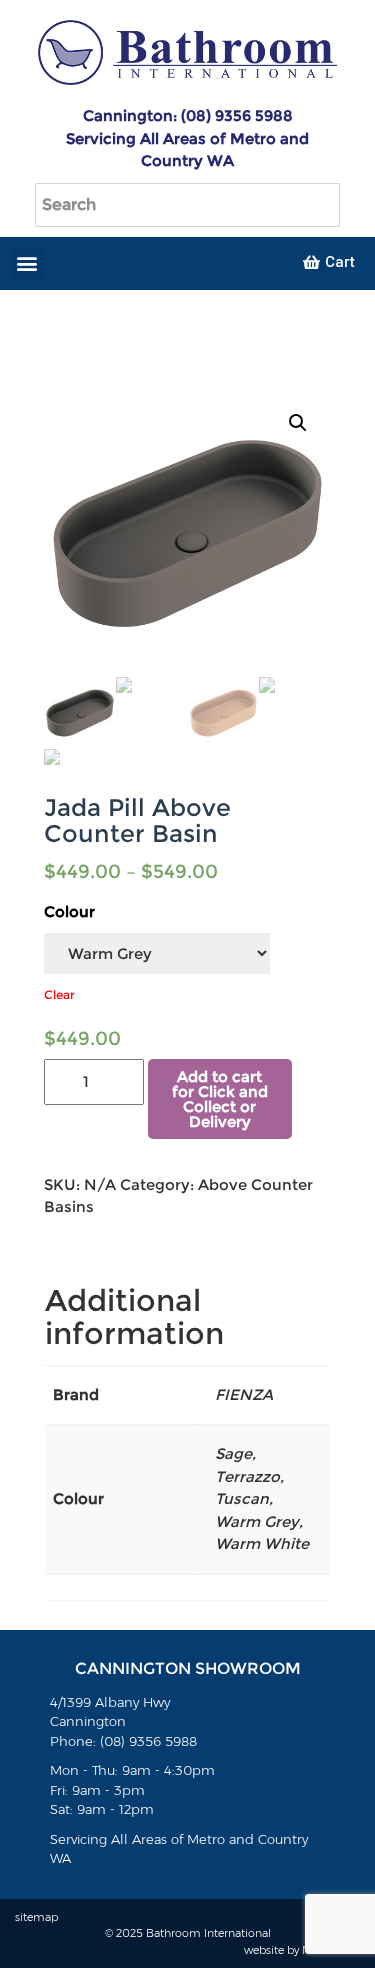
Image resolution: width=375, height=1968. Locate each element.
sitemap (36, 1917)
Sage (233, 1453)
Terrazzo (247, 1476)
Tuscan (242, 1498)
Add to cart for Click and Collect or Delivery (220, 1099)
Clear (59, 994)
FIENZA (244, 1394)
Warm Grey (257, 1521)
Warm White (262, 1543)
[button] (26, 263)
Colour (69, 911)
